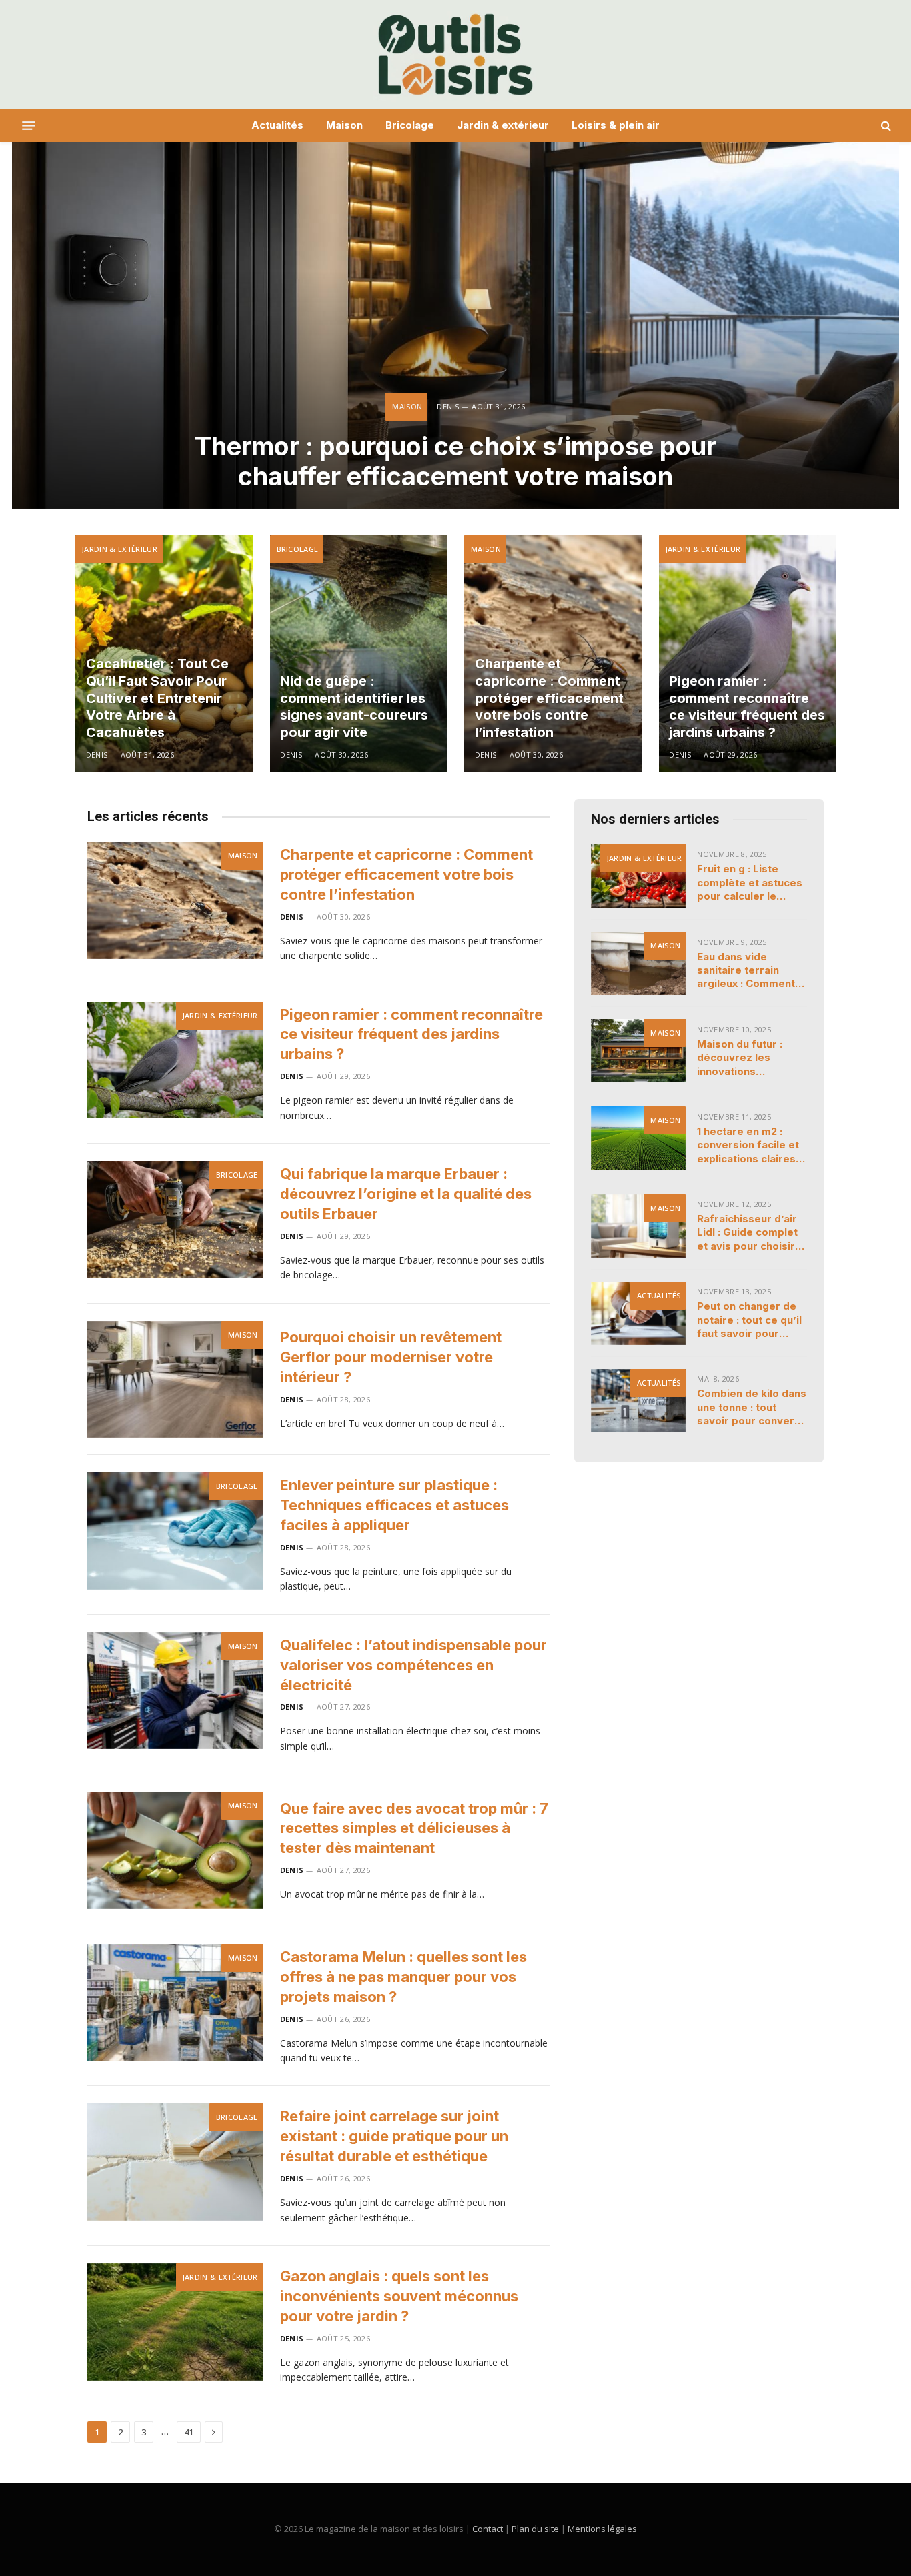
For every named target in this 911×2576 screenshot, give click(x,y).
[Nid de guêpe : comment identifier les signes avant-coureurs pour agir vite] (359, 654)
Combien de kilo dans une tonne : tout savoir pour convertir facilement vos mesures (752, 1407)
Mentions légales (602, 2529)
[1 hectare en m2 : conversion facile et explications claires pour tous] (639, 1138)
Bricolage (410, 125)
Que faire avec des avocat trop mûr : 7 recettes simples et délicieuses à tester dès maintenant (414, 1828)
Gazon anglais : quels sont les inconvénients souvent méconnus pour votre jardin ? (399, 2296)
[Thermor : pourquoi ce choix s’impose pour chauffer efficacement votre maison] (455, 325)
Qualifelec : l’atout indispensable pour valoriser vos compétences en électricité (413, 1665)
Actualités (277, 125)
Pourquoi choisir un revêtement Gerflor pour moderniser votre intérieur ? (391, 1357)
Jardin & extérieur (503, 125)
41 (189, 2432)
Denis (448, 406)
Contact (488, 2529)
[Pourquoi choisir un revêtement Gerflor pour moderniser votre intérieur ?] (175, 1380)
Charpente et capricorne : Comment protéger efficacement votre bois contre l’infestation (549, 698)
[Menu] (29, 125)
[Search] (885, 126)
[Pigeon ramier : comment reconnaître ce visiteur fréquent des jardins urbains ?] (748, 654)
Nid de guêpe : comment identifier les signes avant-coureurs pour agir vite (354, 707)
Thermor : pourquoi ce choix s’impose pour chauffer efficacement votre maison (455, 462)
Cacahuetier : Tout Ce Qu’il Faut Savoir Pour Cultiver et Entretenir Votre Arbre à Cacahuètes (157, 698)
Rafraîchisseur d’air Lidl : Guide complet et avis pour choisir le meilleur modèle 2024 (747, 1233)
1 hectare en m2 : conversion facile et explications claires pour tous (748, 1145)
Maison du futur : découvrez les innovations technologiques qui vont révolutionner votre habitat (746, 1058)
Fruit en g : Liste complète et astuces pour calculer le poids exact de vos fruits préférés (750, 883)
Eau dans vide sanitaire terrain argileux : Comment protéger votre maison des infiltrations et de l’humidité (746, 971)
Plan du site (535, 2529)
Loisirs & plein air (616, 125)
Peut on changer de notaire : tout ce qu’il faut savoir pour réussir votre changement (749, 1320)
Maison (344, 125)
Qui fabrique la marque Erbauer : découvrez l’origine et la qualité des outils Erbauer (406, 1194)
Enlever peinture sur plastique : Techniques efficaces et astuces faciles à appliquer (394, 1505)
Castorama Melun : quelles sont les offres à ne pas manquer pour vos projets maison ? (403, 1977)
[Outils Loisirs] (456, 54)
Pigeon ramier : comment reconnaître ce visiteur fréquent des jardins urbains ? (747, 707)
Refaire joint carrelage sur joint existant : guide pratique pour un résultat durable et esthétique (394, 2136)
